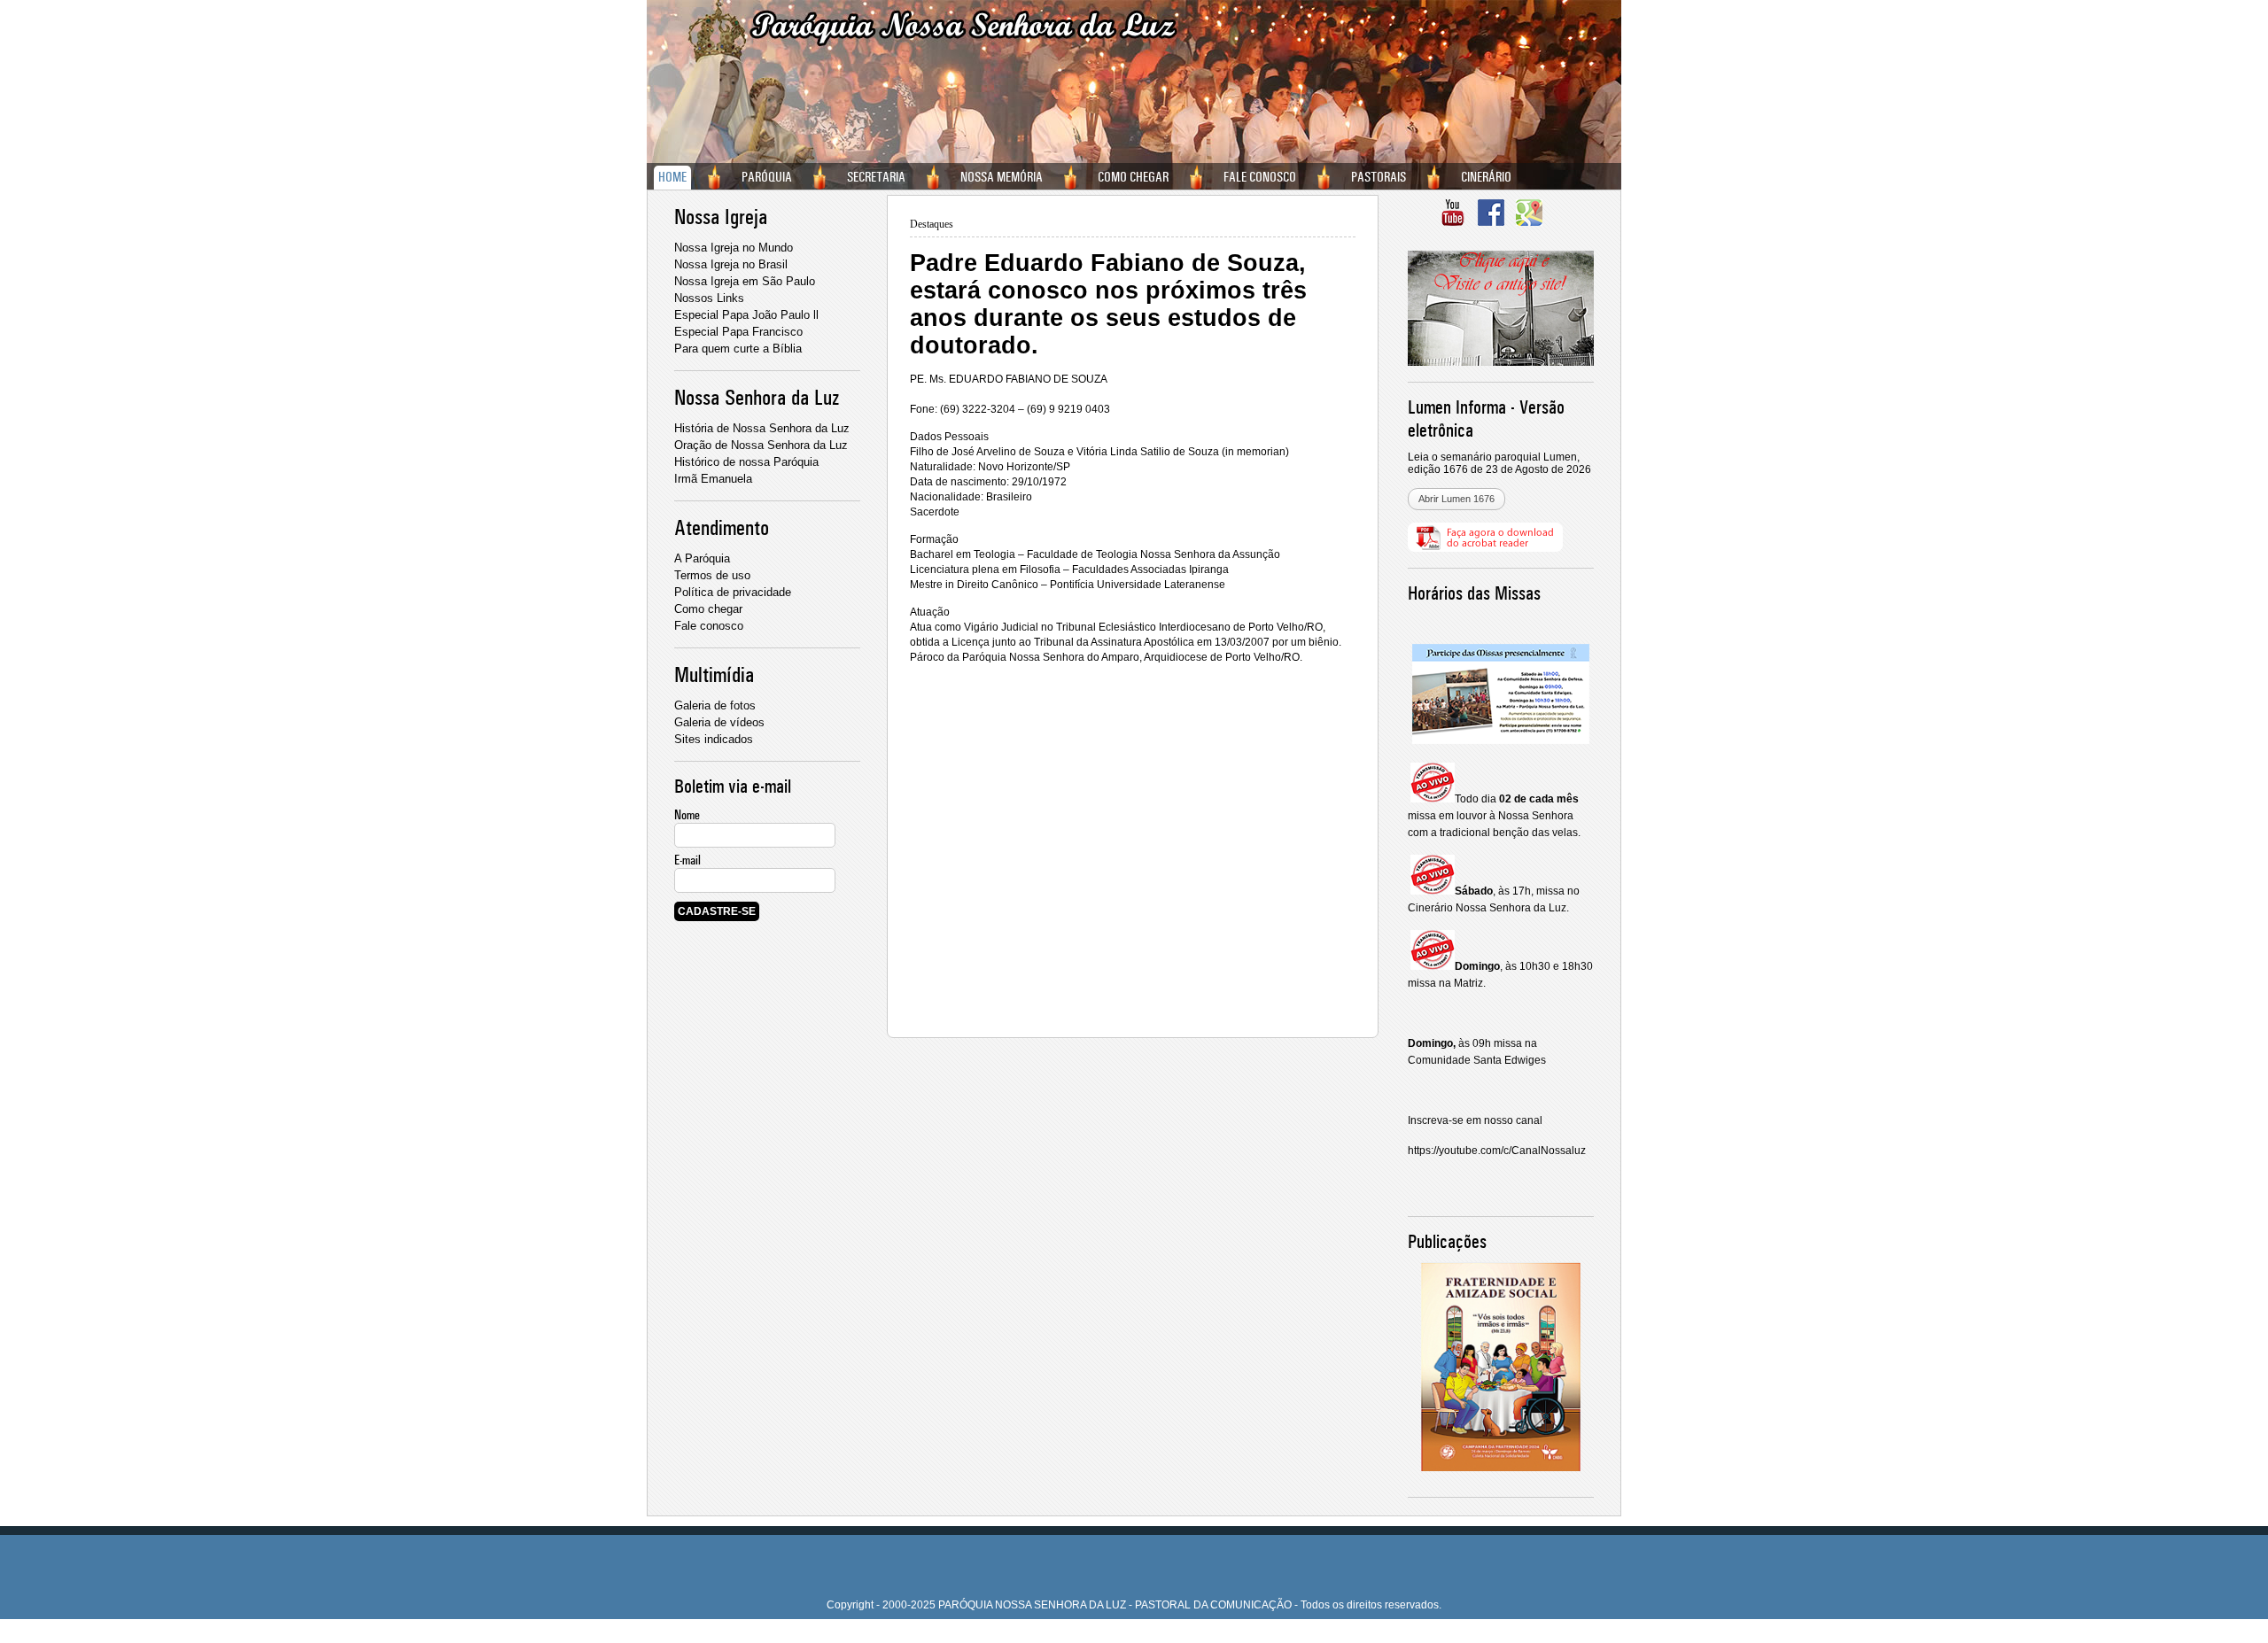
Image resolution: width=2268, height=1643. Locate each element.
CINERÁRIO (1486, 177)
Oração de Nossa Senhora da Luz (761, 445)
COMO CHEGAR (1133, 177)
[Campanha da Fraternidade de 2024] (1501, 1351)
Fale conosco (709, 626)
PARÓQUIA (767, 177)
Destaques (932, 224)
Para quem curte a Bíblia (738, 349)
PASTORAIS (1379, 177)
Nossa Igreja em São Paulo (745, 281)
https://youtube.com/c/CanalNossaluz (1497, 1151)
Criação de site (1101, 1637)
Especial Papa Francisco (738, 332)
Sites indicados (714, 739)
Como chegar (708, 609)
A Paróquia (702, 558)
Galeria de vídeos (719, 722)
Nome (687, 815)
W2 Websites (1172, 1637)
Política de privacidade (733, 592)
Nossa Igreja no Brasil (731, 264)
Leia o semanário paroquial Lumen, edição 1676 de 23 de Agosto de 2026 (1499, 463)
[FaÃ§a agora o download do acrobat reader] (1485, 548)
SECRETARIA (876, 177)
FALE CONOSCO (1260, 177)
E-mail (687, 860)
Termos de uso (712, 575)
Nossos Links (709, 298)
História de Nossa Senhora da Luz (762, 428)
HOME (672, 177)
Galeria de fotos (715, 705)
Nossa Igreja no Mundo (734, 248)
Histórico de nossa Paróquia (746, 462)
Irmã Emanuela (713, 479)
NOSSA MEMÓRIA (1002, 177)
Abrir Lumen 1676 (1456, 499)
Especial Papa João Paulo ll (746, 315)
